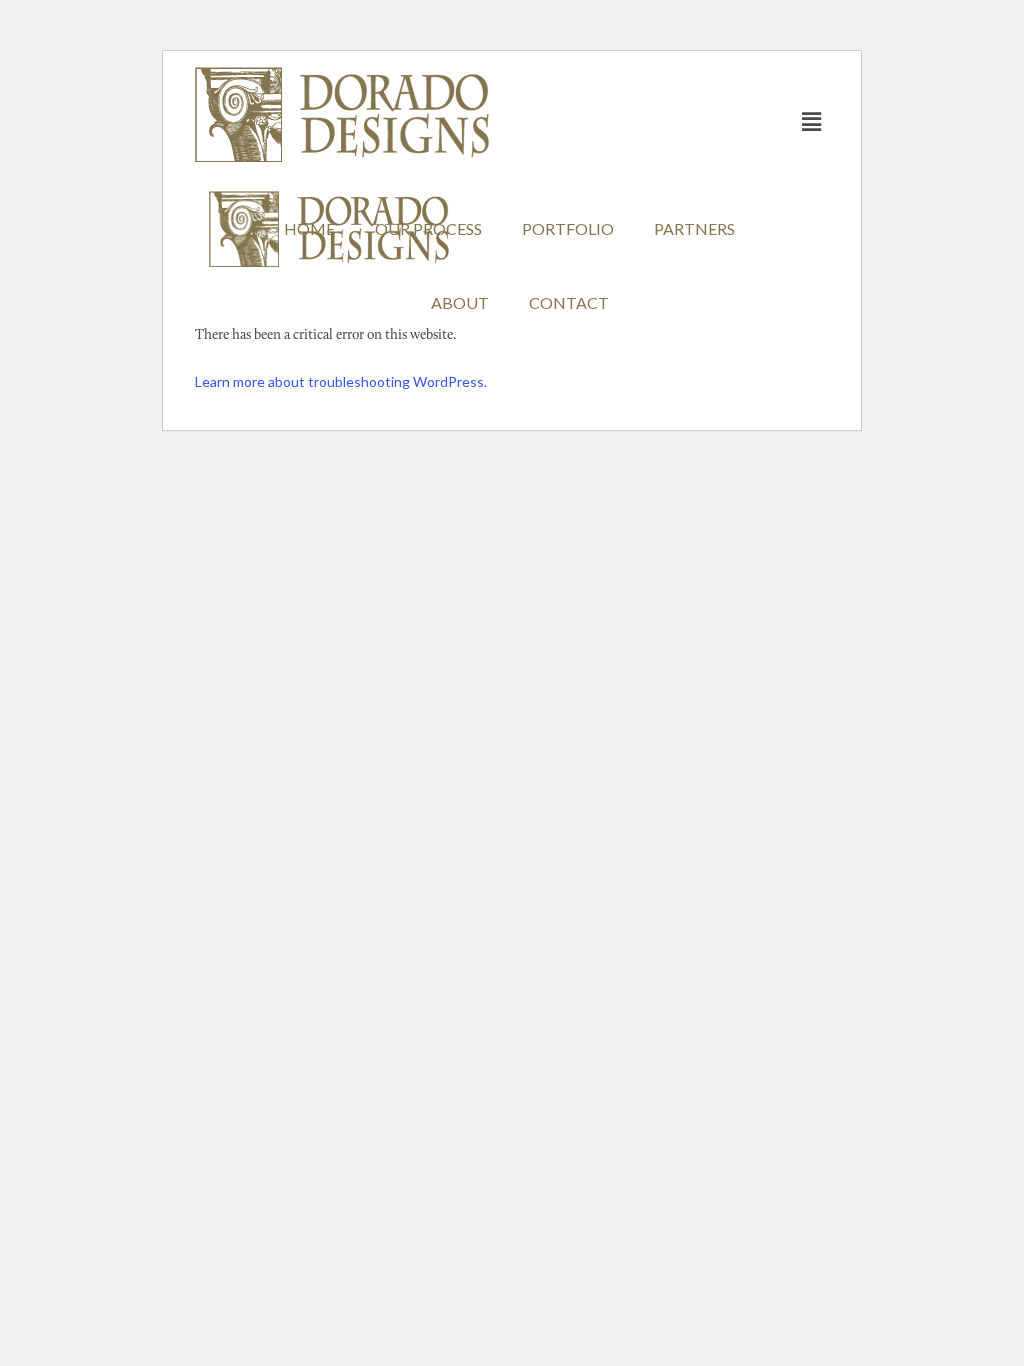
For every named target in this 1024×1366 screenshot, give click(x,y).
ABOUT (460, 302)
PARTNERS (694, 228)
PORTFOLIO (568, 228)
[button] (812, 121)
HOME (309, 228)
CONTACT (569, 302)
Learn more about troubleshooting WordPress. (341, 381)
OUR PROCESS (428, 228)
